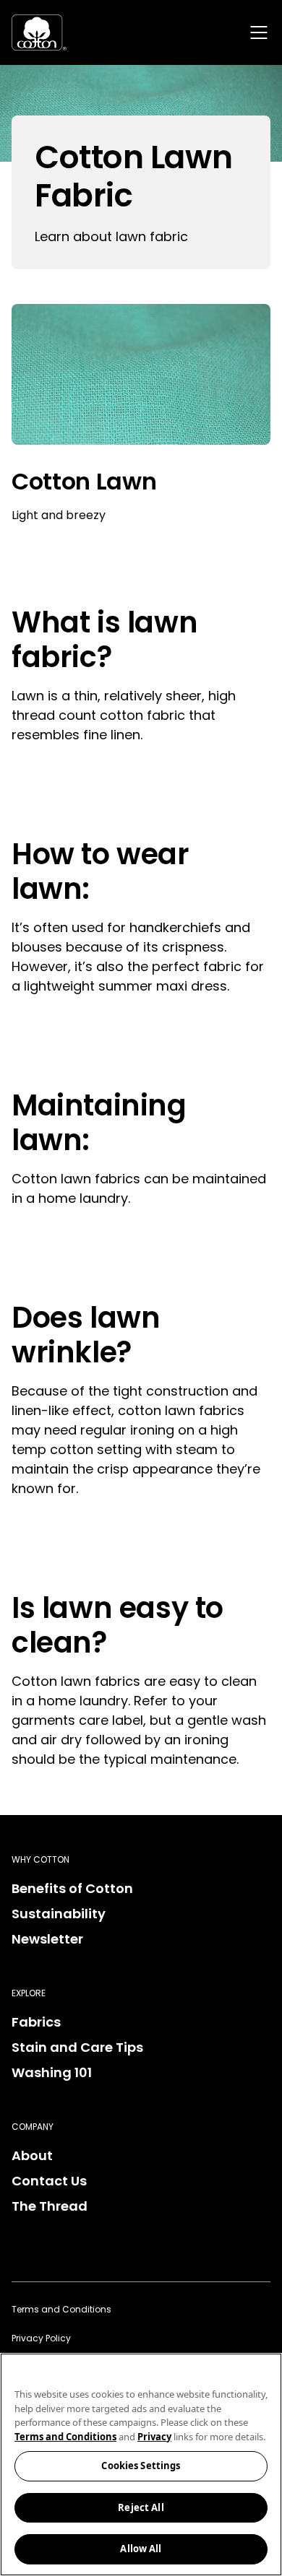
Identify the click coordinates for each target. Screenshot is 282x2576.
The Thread (50, 2206)
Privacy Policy (41, 2338)
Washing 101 (52, 2072)
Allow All (141, 2549)
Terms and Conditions (61, 2309)
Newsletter (47, 1939)
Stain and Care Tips (77, 2047)
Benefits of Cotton (72, 1888)
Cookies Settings (141, 2466)
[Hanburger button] (259, 32)
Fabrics (36, 2022)
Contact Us (49, 2181)
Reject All (141, 2507)
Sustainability (59, 1914)
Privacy (154, 2437)
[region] (141, 2464)
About (32, 2155)
